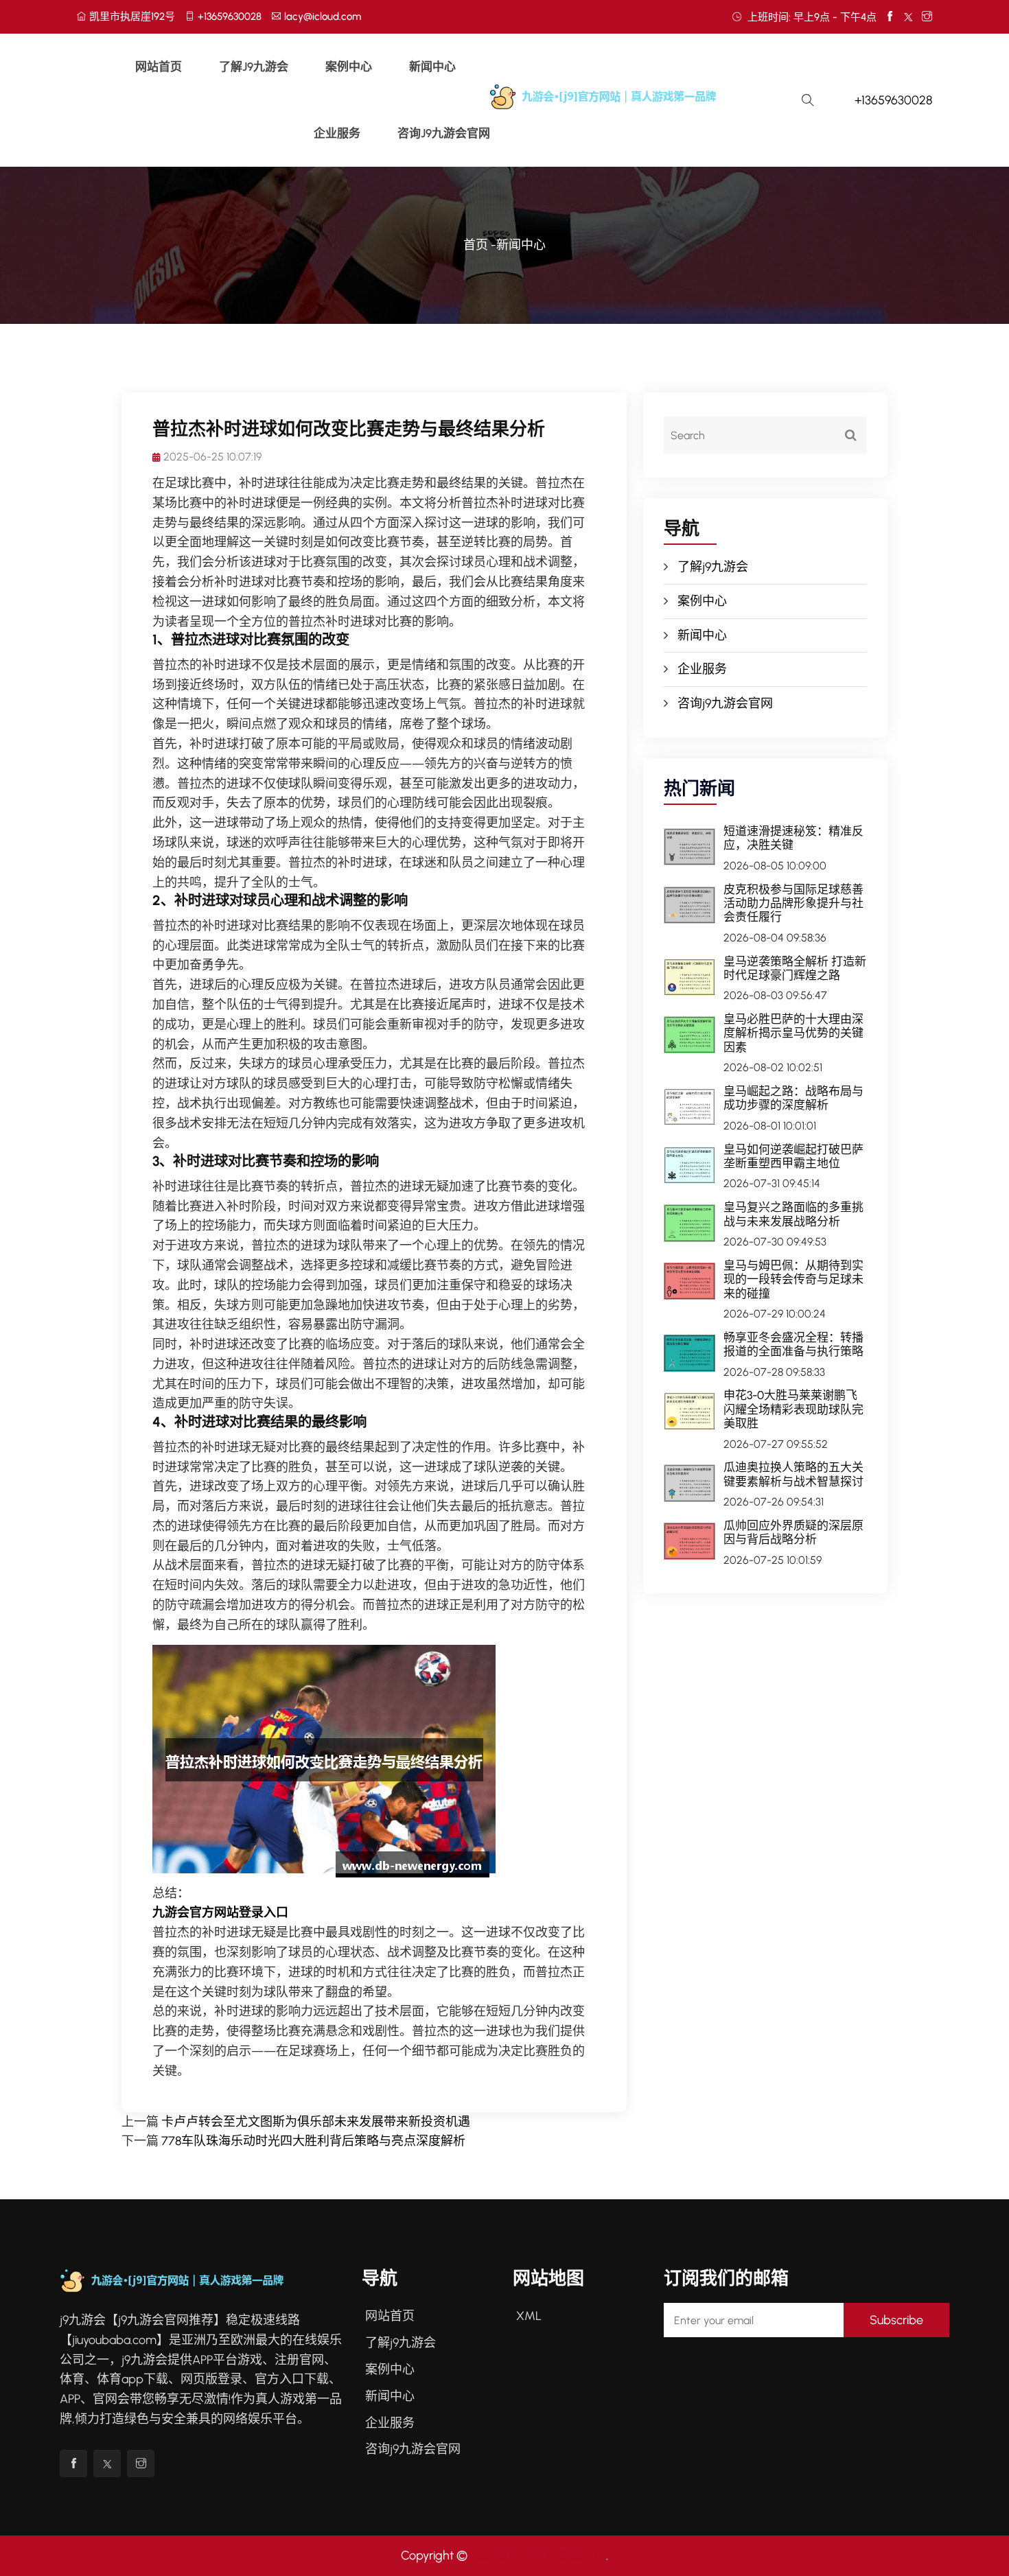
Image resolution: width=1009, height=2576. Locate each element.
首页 (476, 245)
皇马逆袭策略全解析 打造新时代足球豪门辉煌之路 (795, 968)
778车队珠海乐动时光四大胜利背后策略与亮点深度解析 (313, 2141)
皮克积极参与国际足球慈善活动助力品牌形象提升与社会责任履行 (793, 903)
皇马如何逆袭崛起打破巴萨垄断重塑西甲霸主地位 (793, 1156)
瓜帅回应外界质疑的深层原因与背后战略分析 (793, 1532)
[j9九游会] (634, 96)
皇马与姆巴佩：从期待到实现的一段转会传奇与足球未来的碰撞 (793, 1279)
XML (529, 2316)
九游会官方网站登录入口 (538, 2555)
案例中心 (349, 67)
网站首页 (159, 67)
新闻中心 (432, 67)
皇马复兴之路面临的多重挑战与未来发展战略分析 (793, 1214)
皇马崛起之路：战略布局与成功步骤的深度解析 (793, 1098)
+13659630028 (230, 16)
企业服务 (337, 133)
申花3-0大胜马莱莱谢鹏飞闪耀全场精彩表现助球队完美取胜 (793, 1409)
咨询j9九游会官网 (444, 133)
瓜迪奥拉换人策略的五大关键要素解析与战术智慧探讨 (793, 1474)
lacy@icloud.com (323, 16)
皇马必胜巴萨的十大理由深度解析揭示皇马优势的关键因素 (793, 1033)
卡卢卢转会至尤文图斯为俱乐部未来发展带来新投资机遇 (316, 2122)
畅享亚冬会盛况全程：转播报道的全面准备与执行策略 (793, 1344)
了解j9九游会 (254, 67)
